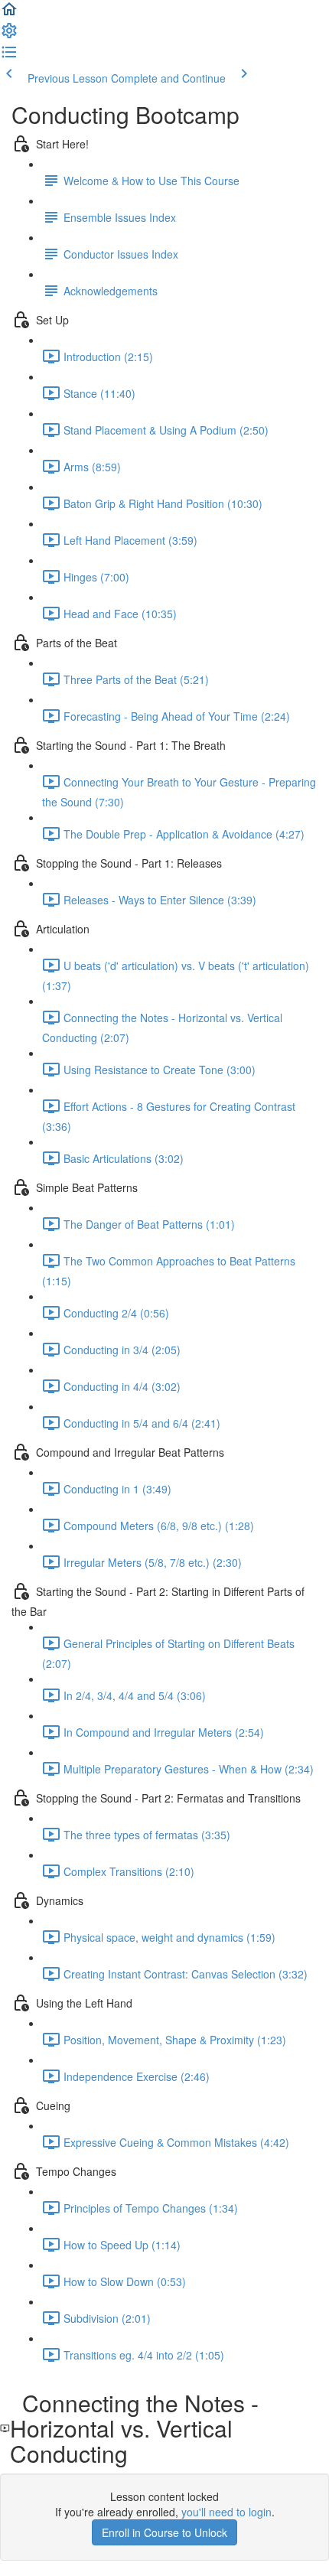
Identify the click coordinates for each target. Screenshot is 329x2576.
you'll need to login (226, 2512)
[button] (9, 14)
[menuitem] (9, 35)
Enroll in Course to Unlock (164, 2532)
